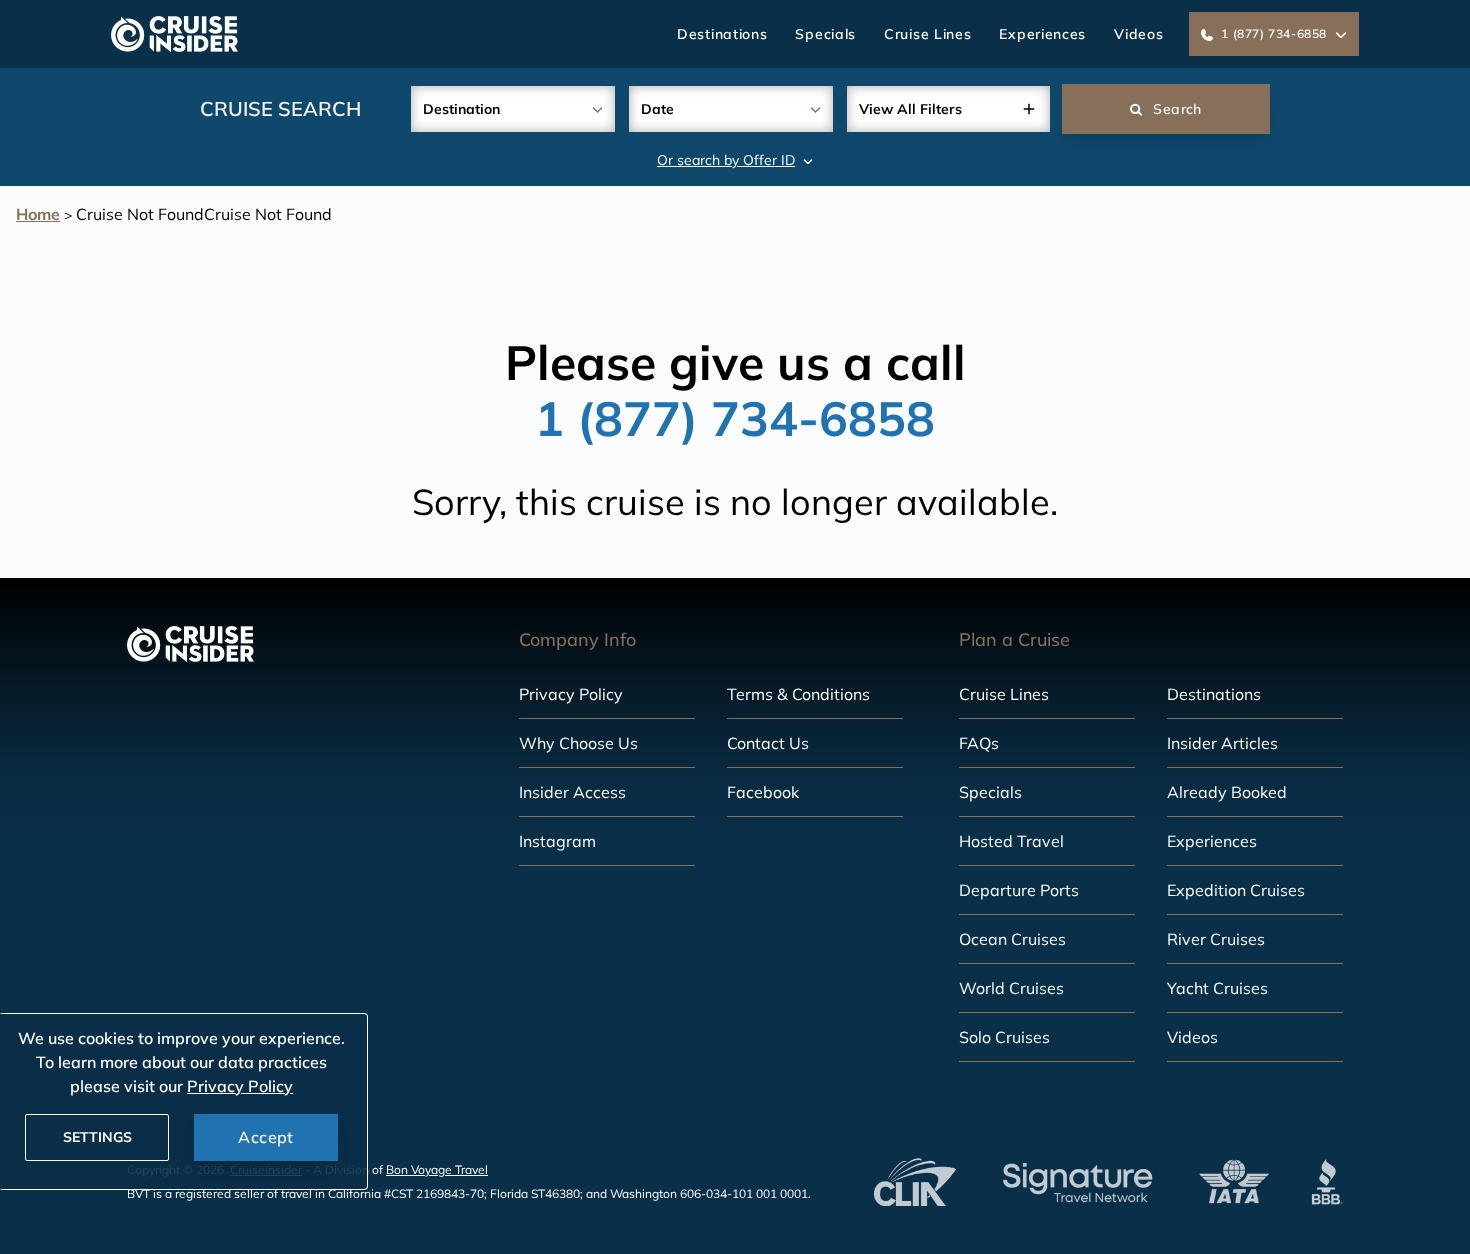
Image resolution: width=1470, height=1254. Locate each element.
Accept (265, 1137)
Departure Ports (1019, 890)
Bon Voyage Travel (437, 1169)
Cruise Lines (927, 34)
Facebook (763, 792)
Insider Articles (1222, 743)
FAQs (979, 743)
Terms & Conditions (798, 694)
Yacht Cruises (1217, 988)
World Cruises (1011, 988)
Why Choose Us (578, 743)
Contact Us (768, 743)
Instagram (557, 841)
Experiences (1042, 34)
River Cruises (1216, 939)
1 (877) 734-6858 (735, 418)
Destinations (722, 34)
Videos (1138, 34)
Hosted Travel (1011, 841)
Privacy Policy (571, 694)
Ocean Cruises (1012, 939)
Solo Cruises (1004, 1037)
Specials (825, 34)
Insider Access (572, 792)
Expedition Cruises (1236, 890)
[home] (174, 34)
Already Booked (1227, 792)
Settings (97, 1137)
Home (38, 214)
